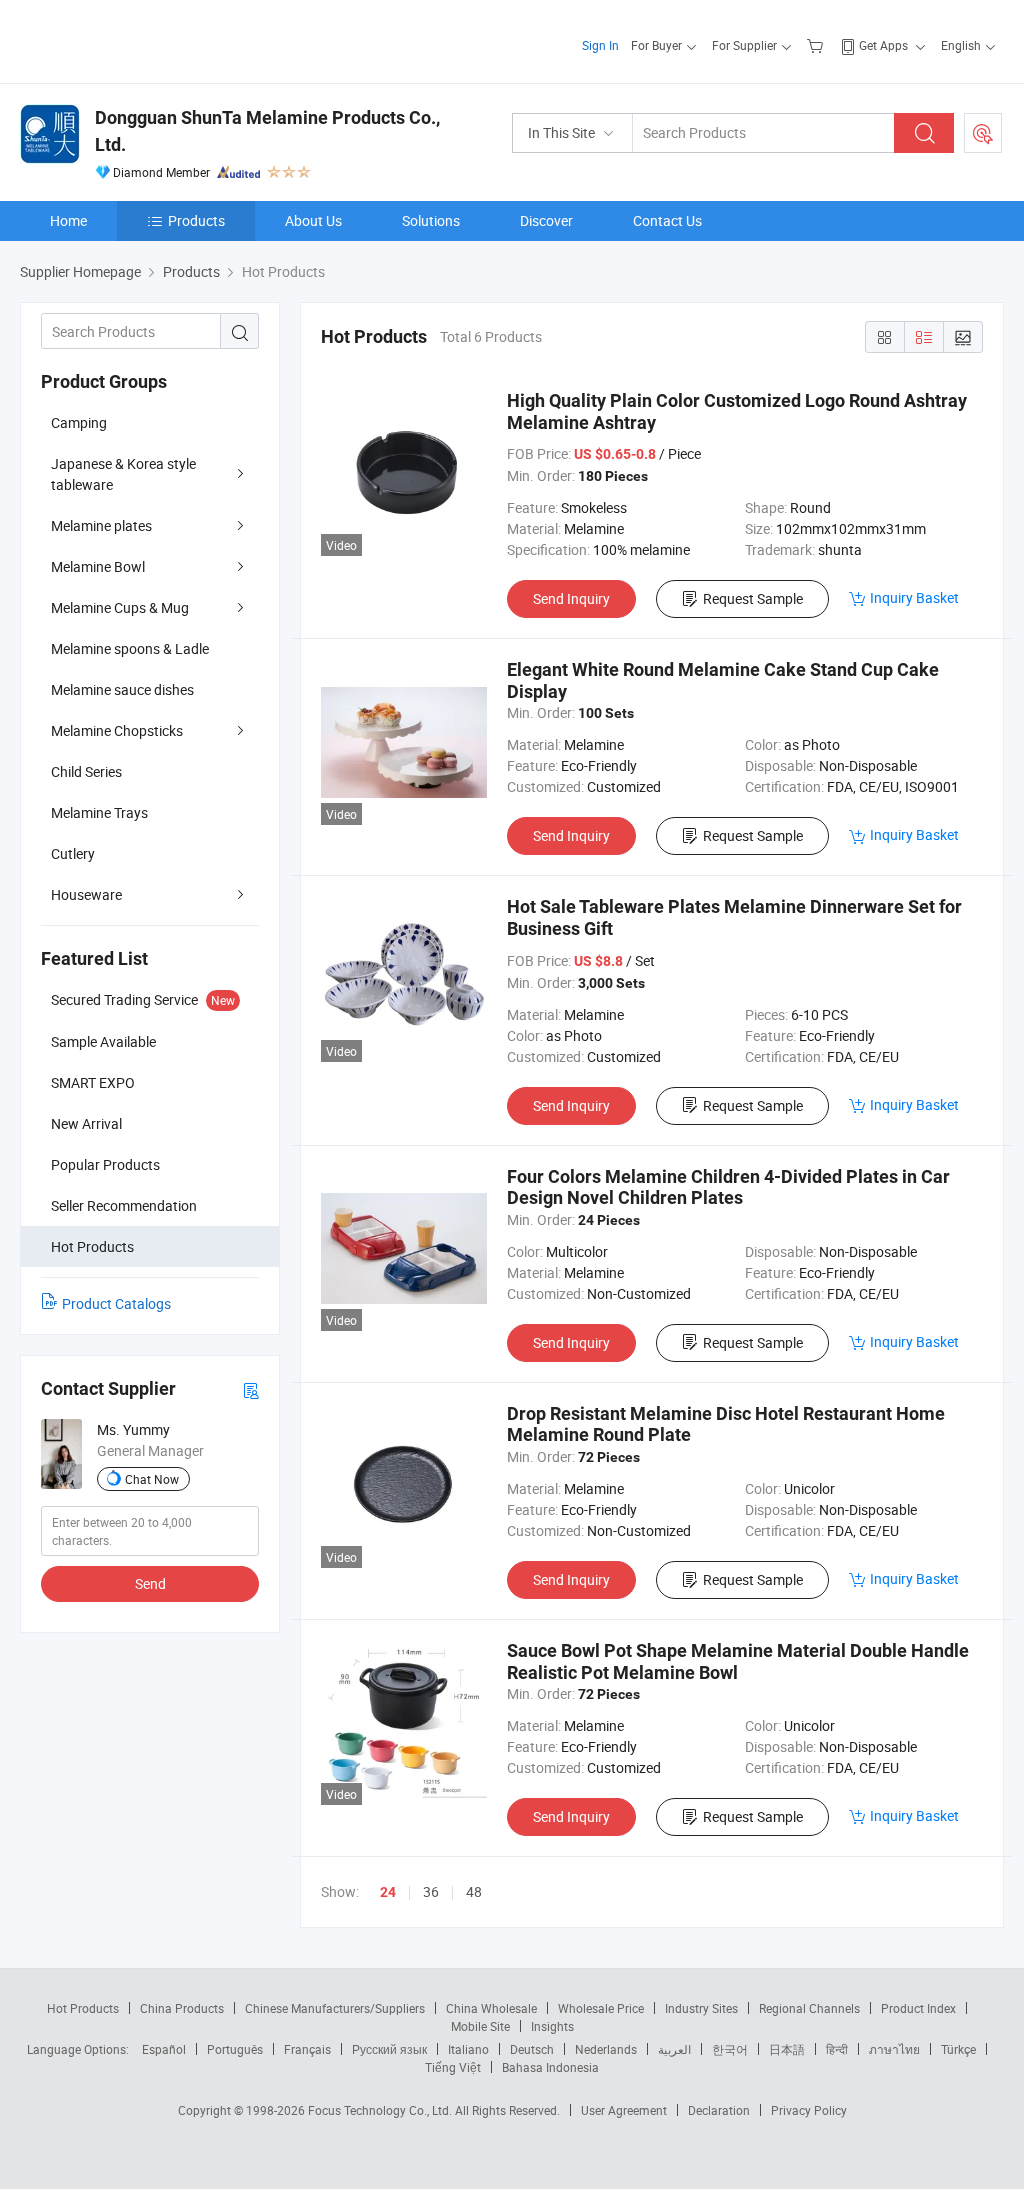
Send (150, 1583)
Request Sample (753, 598)
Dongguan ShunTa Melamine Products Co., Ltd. (267, 131)
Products (196, 220)
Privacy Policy (809, 2110)
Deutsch (532, 2049)
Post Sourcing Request (983, 133)
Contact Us (667, 220)
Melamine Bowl (98, 566)
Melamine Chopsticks (117, 730)
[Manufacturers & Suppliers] (148, 39)
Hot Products (83, 2008)
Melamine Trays (99, 812)
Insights (552, 2026)
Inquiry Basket (914, 597)
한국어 (730, 2049)
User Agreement (624, 2110)
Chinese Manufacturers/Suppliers (335, 2008)
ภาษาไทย (894, 2049)
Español (164, 2049)
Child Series (86, 771)
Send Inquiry (571, 598)
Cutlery (73, 853)
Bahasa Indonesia (550, 2067)
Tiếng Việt (453, 2067)
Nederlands (606, 2049)
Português (235, 2049)
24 (388, 1892)
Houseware (86, 894)
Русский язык (389, 2049)
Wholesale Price (601, 2008)
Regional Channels (809, 2008)
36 (431, 1891)
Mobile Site (480, 2026)
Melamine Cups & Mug (120, 607)
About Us (313, 220)
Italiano (468, 2049)
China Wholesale (491, 2008)
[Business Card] (251, 1389)
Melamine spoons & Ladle (130, 648)
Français (307, 2049)
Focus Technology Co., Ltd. (381, 2110)
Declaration (719, 2110)
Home (68, 220)
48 (474, 1891)
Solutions (431, 220)
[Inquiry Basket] (817, 45)
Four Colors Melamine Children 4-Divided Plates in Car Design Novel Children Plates (728, 1187)
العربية (674, 2049)
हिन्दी (837, 2049)
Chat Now (152, 1479)
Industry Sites (701, 2008)
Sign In (600, 45)
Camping (79, 422)
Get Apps (883, 45)
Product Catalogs (116, 1303)
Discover (546, 220)
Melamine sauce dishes (122, 689)
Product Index (918, 2008)
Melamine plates (101, 525)
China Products (182, 2008)
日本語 (787, 2049)
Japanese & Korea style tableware (123, 474)
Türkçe (958, 2049)
